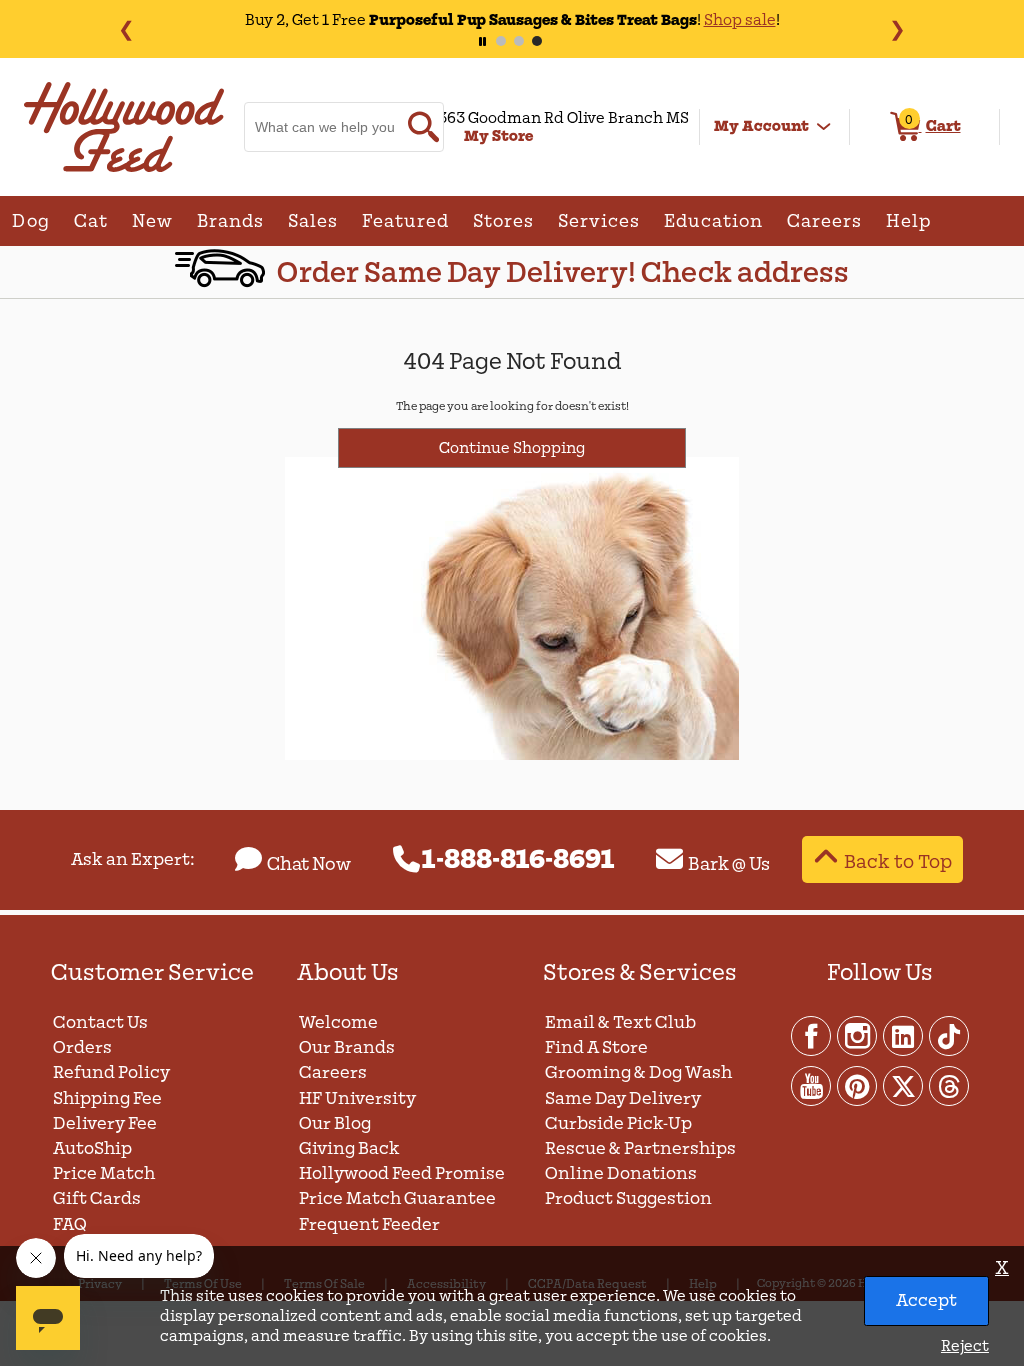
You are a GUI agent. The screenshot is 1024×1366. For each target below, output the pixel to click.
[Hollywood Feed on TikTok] (949, 1035)
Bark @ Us (729, 864)
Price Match (104, 1173)
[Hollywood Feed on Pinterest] (858, 1085)
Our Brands (347, 1047)
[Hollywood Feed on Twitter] (904, 1085)
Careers (333, 1072)
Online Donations (621, 1173)
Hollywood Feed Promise (402, 1173)
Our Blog (335, 1123)
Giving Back (349, 1148)
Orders (82, 1047)
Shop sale (681, 20)
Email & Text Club (620, 1022)
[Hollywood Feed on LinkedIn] (904, 1035)
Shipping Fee (107, 1098)
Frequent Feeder (369, 1224)
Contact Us (100, 1022)
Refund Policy (111, 1072)
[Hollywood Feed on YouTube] (812, 1085)
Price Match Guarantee (397, 1198)
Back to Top (898, 861)
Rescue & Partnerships (640, 1148)
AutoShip (92, 1148)
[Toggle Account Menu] (824, 127)
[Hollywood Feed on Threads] (949, 1085)
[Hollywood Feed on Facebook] (812, 1035)
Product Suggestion (629, 1198)
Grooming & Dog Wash (638, 1072)
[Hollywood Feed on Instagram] (858, 1035)
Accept (926, 1300)
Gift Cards (97, 1198)
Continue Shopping (512, 448)
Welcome (338, 1022)
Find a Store (596, 1047)
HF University (357, 1098)
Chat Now (309, 864)
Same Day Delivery (623, 1098)
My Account (761, 126)
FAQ (70, 1224)
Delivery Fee (105, 1123)
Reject (965, 1346)
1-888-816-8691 (518, 860)
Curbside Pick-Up (618, 1123)
